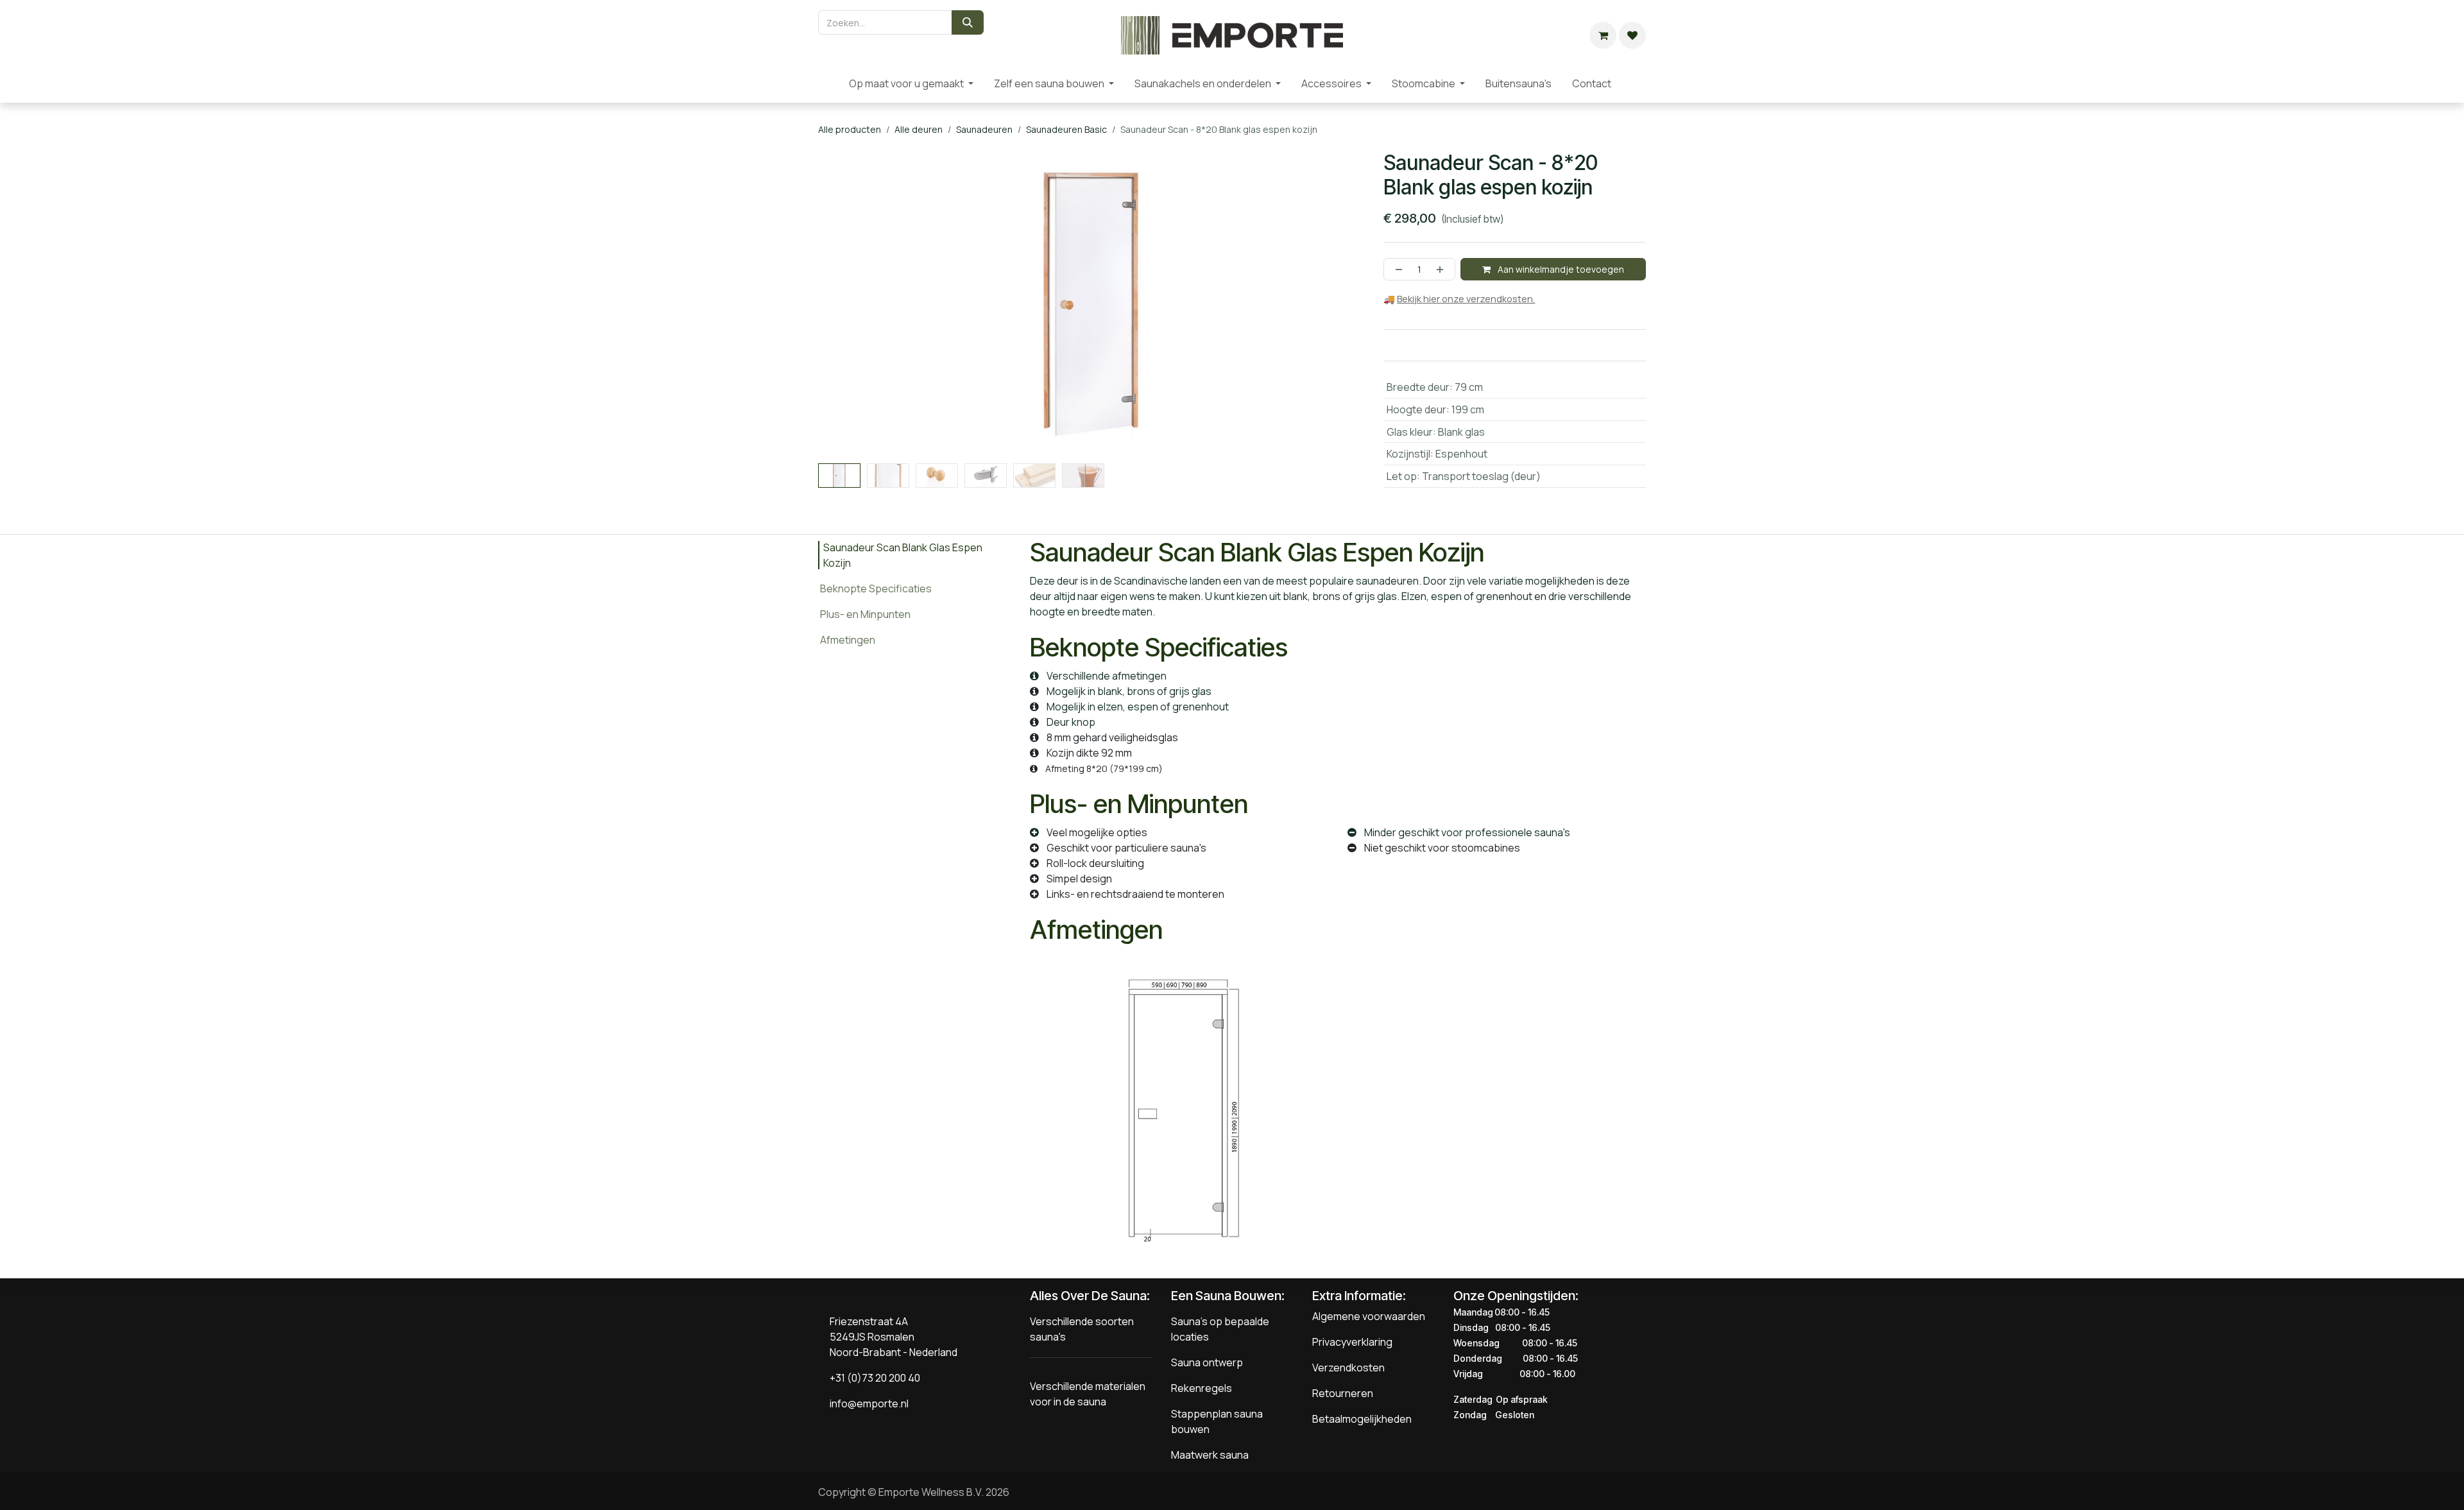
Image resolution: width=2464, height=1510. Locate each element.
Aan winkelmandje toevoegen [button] (1560, 269)
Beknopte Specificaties (876, 588)
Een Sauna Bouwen (1226, 1296)
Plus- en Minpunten (865, 614)
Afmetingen (851, 639)
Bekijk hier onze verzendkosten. (1466, 299)
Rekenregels (1202, 1389)
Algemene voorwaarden (1369, 1317)
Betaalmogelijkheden (1362, 1420)
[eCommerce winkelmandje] (1603, 35)
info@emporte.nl (866, 1404)
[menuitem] (828, 83)
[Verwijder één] (1396, 269)
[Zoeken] (968, 22)
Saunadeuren (984, 129)
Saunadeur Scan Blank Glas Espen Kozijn (900, 555)
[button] (845, 468)
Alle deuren (919, 129)
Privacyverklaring (1352, 1343)
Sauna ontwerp (1207, 1363)
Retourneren (1343, 1394)
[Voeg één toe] (1442, 269)
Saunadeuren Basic (1066, 129)
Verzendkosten (1348, 1368)
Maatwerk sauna (1210, 1455)
